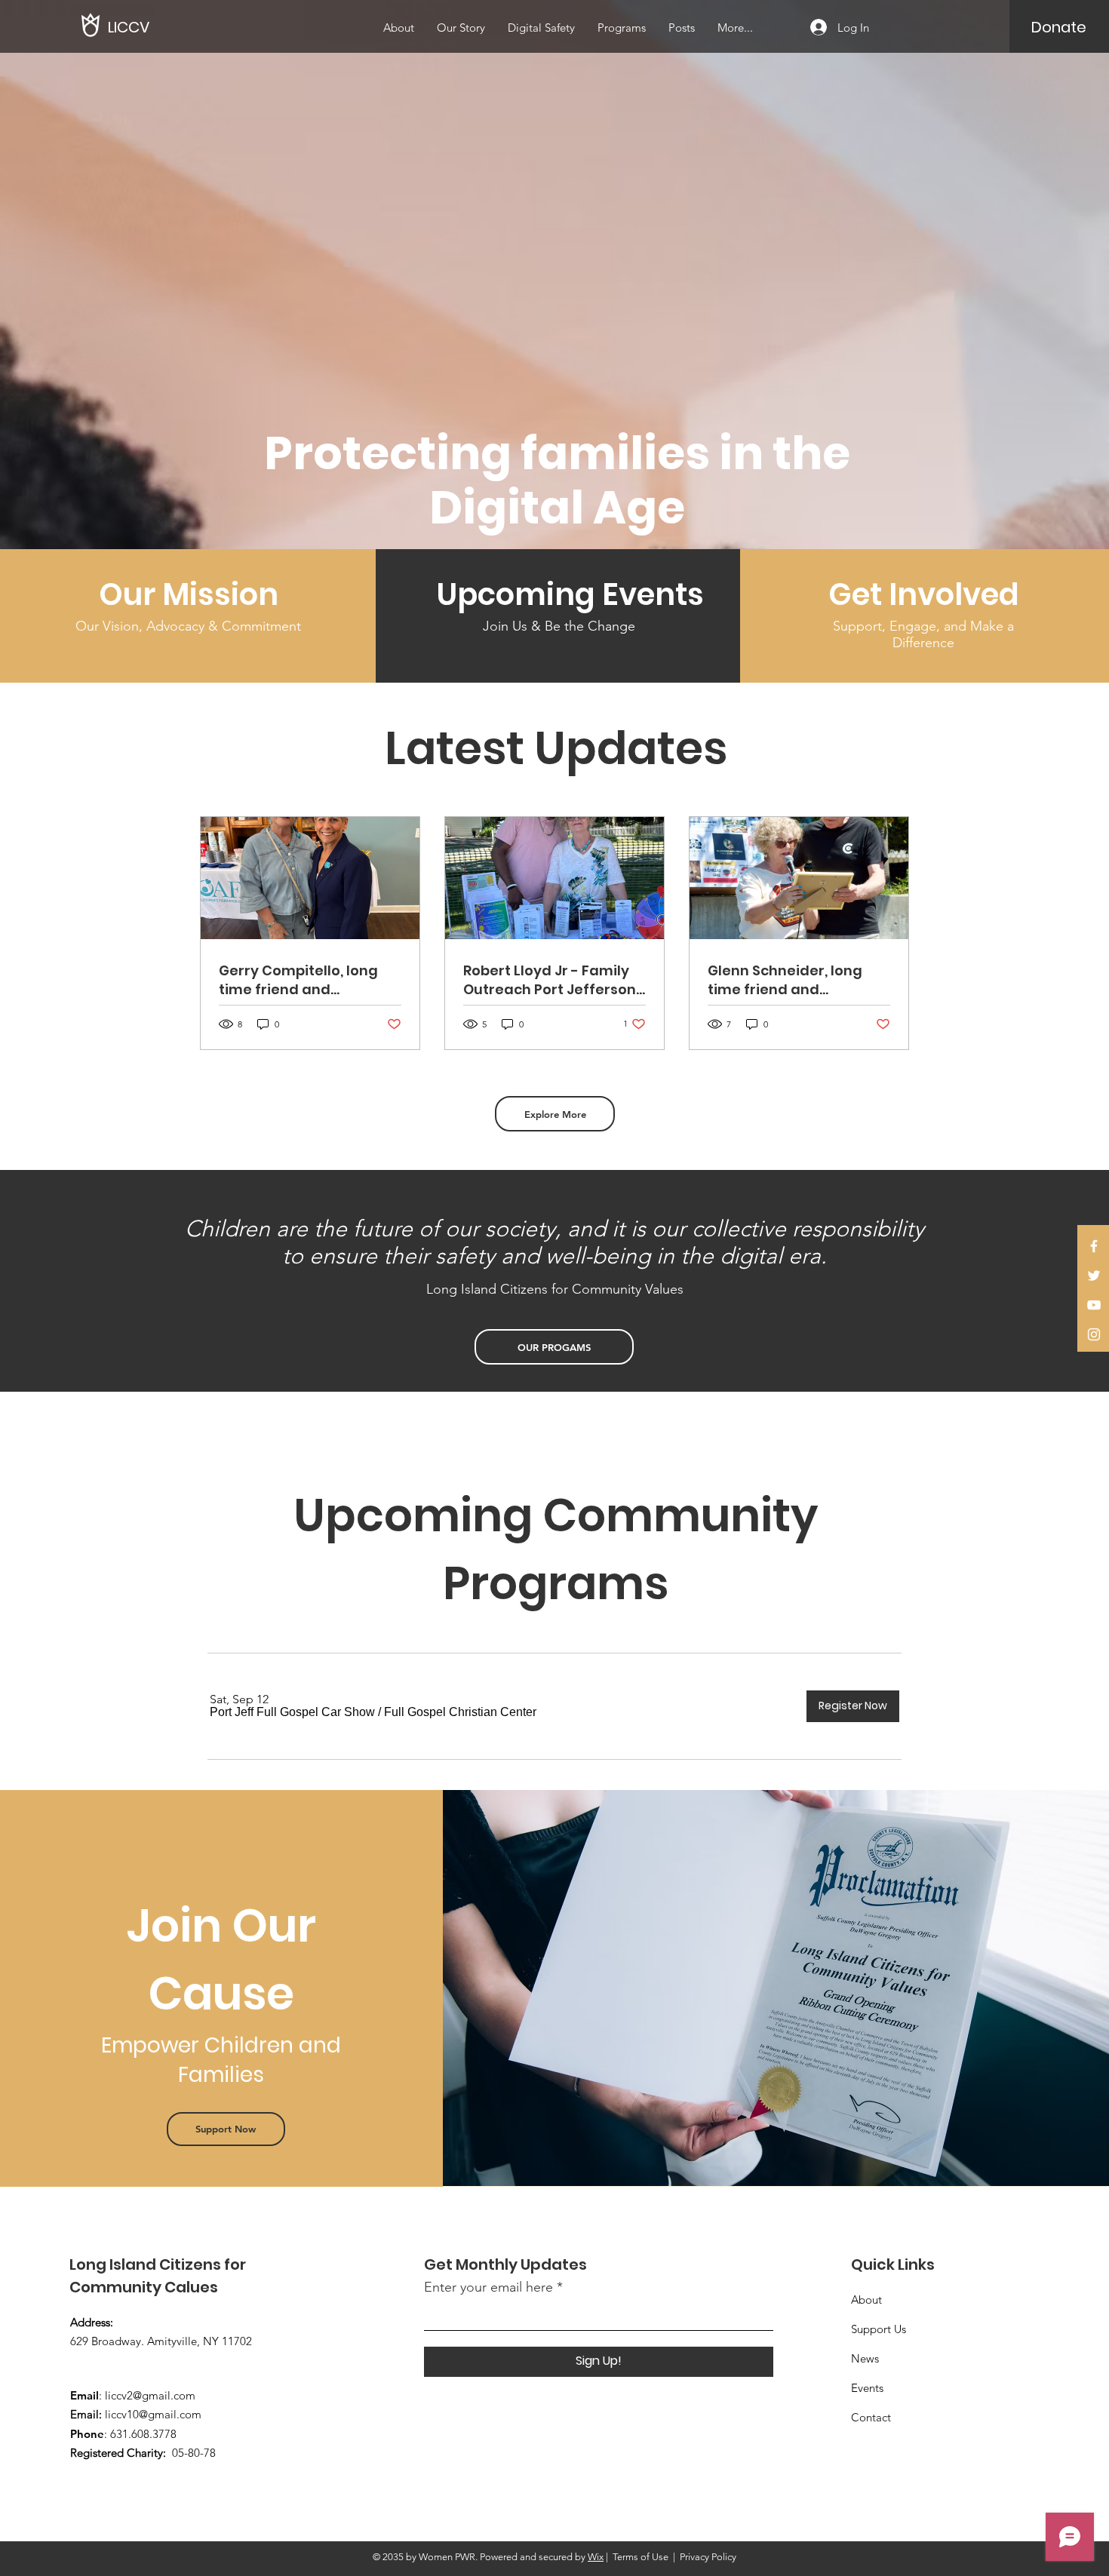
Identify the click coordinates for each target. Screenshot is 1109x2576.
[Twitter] (1094, 1276)
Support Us (879, 2329)
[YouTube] (1094, 1305)
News (865, 2358)
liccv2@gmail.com (150, 2395)
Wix (596, 2557)
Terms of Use (641, 2557)
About (866, 2300)
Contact (871, 2417)
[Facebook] (1094, 1246)
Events (867, 2388)
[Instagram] (1094, 1334)
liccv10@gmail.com (153, 2414)
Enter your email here (488, 2287)
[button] (292, 1712)
